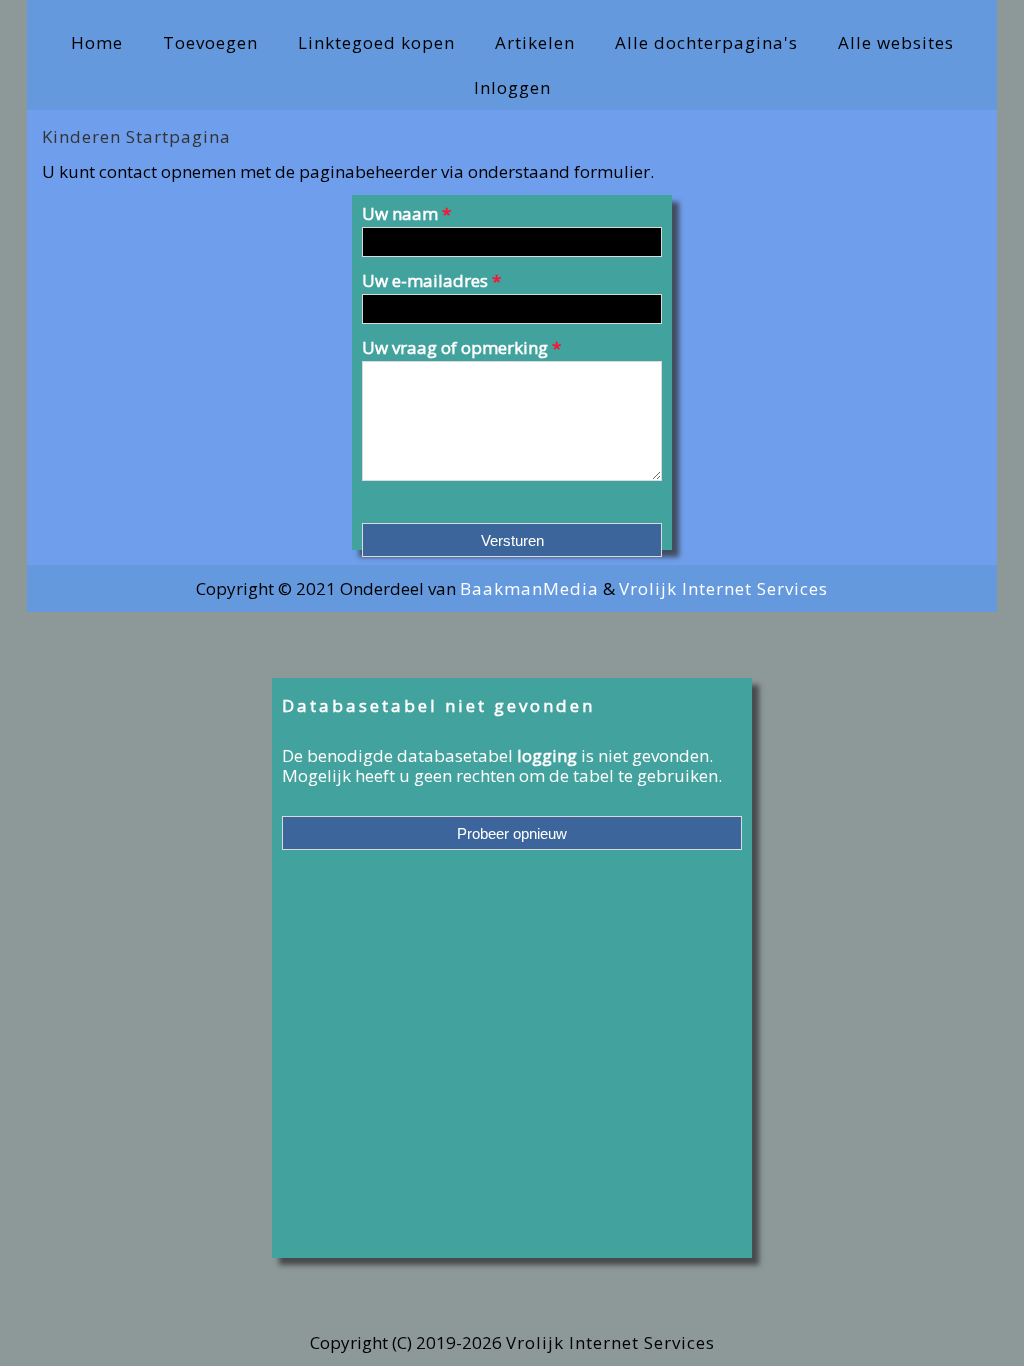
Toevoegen (210, 42)
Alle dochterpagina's (706, 42)
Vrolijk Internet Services (723, 588)
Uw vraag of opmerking (461, 347)
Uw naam (406, 215)
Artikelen (535, 42)
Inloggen (512, 87)
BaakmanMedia (529, 588)
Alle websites (896, 42)
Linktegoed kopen (376, 42)
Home (97, 42)
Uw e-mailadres (431, 282)
